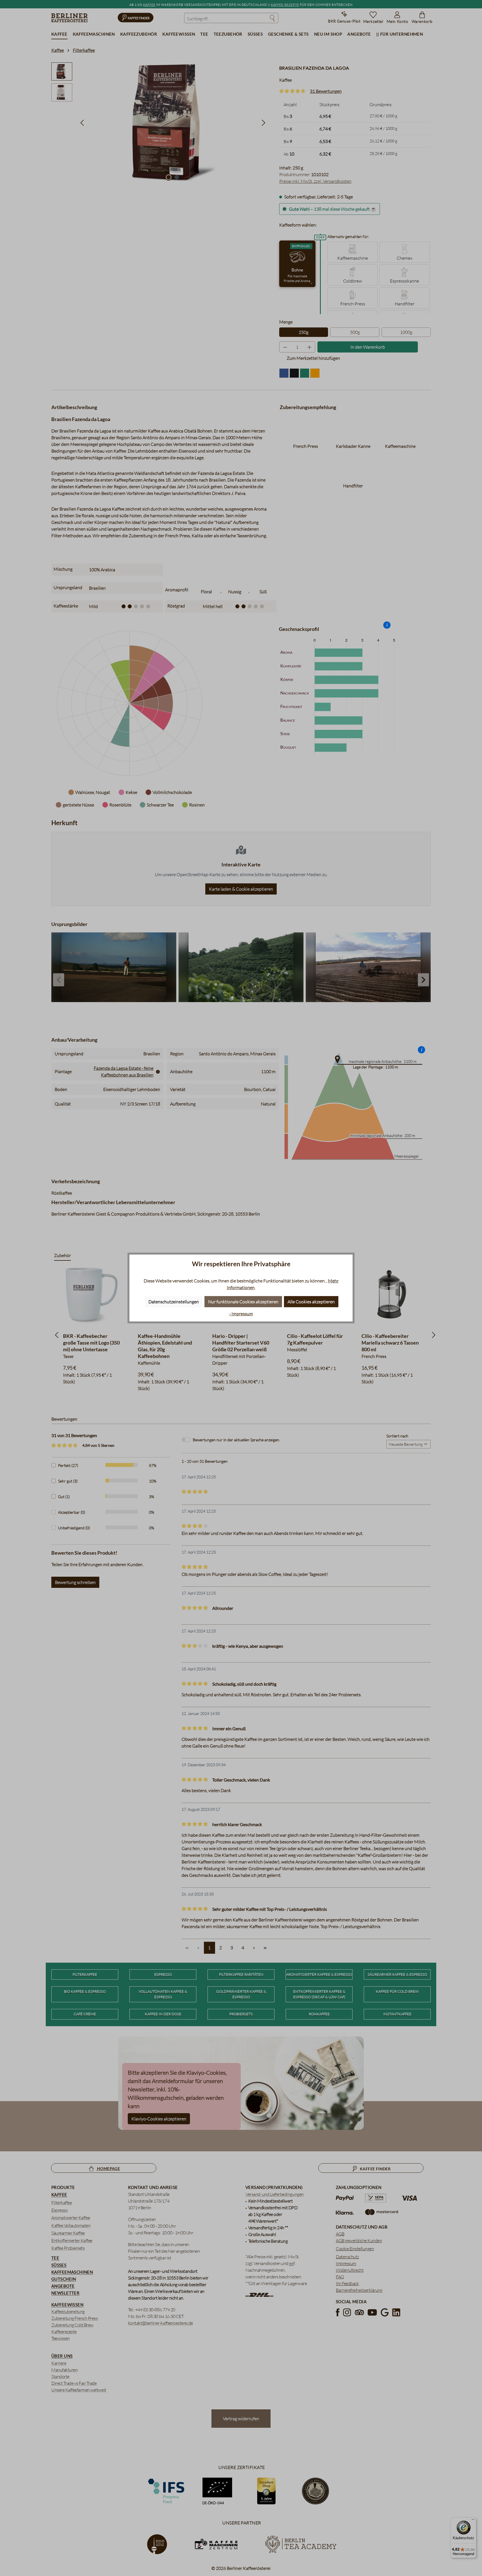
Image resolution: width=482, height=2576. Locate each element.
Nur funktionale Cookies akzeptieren (243, 1302)
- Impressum (241, 1314)
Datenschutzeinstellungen (174, 1302)
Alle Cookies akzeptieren (311, 1302)
